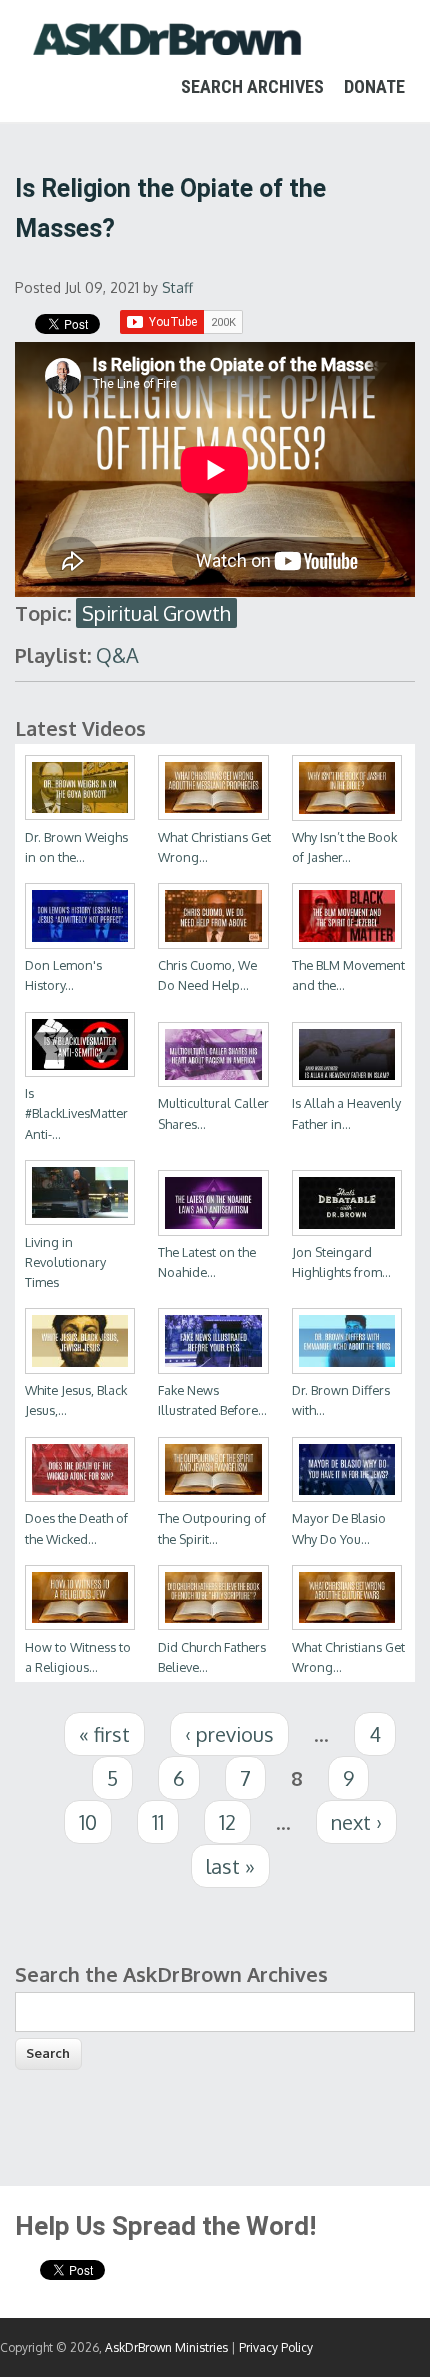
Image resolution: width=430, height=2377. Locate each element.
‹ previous (229, 1734)
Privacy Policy (276, 2347)
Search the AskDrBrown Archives (171, 1974)
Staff (177, 287)
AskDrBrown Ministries (166, 2347)
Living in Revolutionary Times (65, 1262)
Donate (374, 86)
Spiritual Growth (156, 613)
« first (104, 1734)
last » (230, 1866)
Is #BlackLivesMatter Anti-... (76, 1113)
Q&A (117, 655)
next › (356, 1822)
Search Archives (252, 86)
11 (158, 1822)
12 (227, 1822)
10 (88, 1822)
